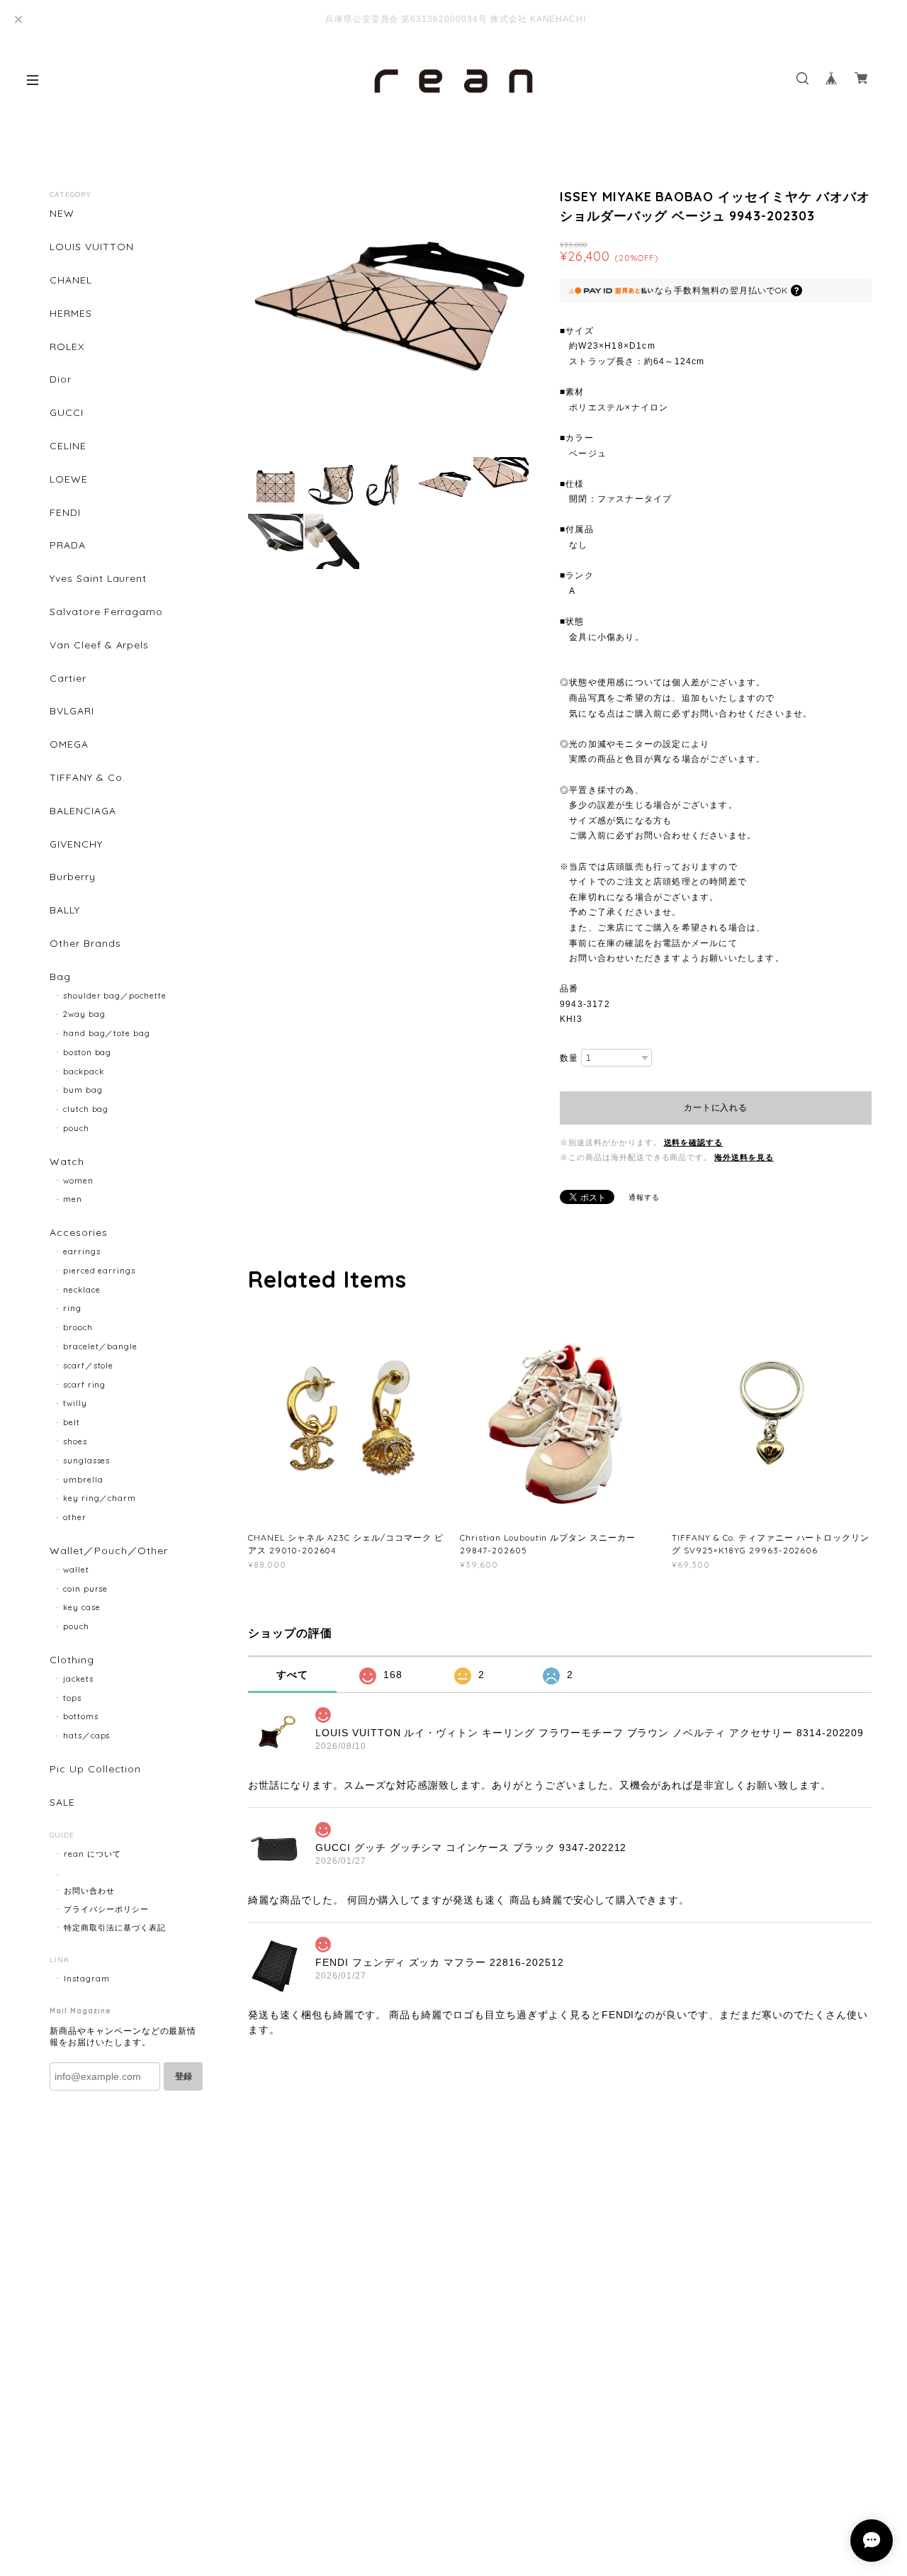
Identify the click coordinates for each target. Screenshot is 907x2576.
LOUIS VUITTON (91, 247)
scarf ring (85, 1385)
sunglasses (87, 1461)
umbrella (83, 1480)
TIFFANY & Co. (87, 778)
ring (72, 1308)
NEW (62, 214)
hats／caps (87, 1736)
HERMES (71, 314)
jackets (78, 1679)
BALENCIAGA (83, 811)
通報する (644, 1197)
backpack (84, 1072)
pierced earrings (99, 1271)
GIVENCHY (76, 844)
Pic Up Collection (95, 1769)
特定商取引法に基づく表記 (115, 1928)
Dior (61, 379)
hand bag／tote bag (107, 1033)
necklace (82, 1290)
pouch (76, 1128)
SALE (62, 1802)
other (75, 1517)
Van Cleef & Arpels (99, 645)
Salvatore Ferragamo (106, 612)
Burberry (73, 877)
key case (82, 1607)
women (78, 1181)
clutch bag (86, 1109)
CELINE (68, 446)
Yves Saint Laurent (98, 579)
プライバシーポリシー (106, 1909)
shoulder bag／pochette (115, 996)
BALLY (65, 910)
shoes (75, 1441)
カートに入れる (715, 1108)
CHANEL (71, 280)
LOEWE (69, 479)
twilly (75, 1403)
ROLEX (67, 347)
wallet (76, 1570)
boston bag (88, 1052)
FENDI (65, 513)
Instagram (87, 1979)
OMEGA (69, 744)
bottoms (81, 1716)
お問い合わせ (89, 1891)
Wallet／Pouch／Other (109, 1551)
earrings (82, 1252)
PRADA (68, 545)
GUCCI (67, 413)
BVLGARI (72, 711)
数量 (569, 1058)
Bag (60, 977)
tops (72, 1698)
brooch (78, 1327)
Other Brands (85, 944)
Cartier (68, 679)
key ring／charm (100, 1498)
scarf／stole (89, 1366)
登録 (184, 2076)
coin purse (86, 1589)
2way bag (84, 1014)
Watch (67, 1162)
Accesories (79, 1233)
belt (72, 1422)
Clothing (72, 1660)
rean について (92, 1854)
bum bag (83, 1090)
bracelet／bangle (100, 1346)
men (73, 1199)
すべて (292, 1675)
